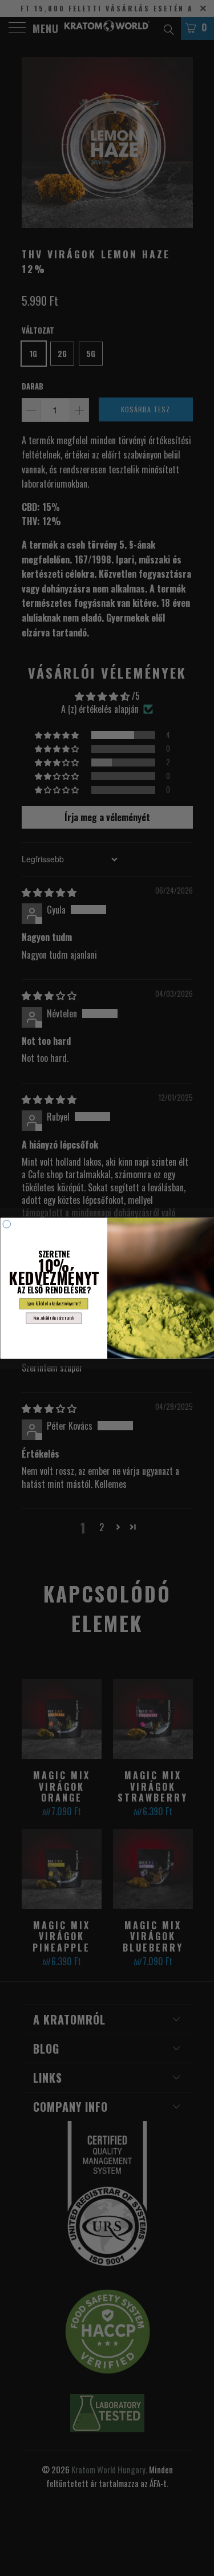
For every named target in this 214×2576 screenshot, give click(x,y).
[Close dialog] (7, 1224)
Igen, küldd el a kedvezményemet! (54, 1303)
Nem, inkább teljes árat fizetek (54, 1318)
